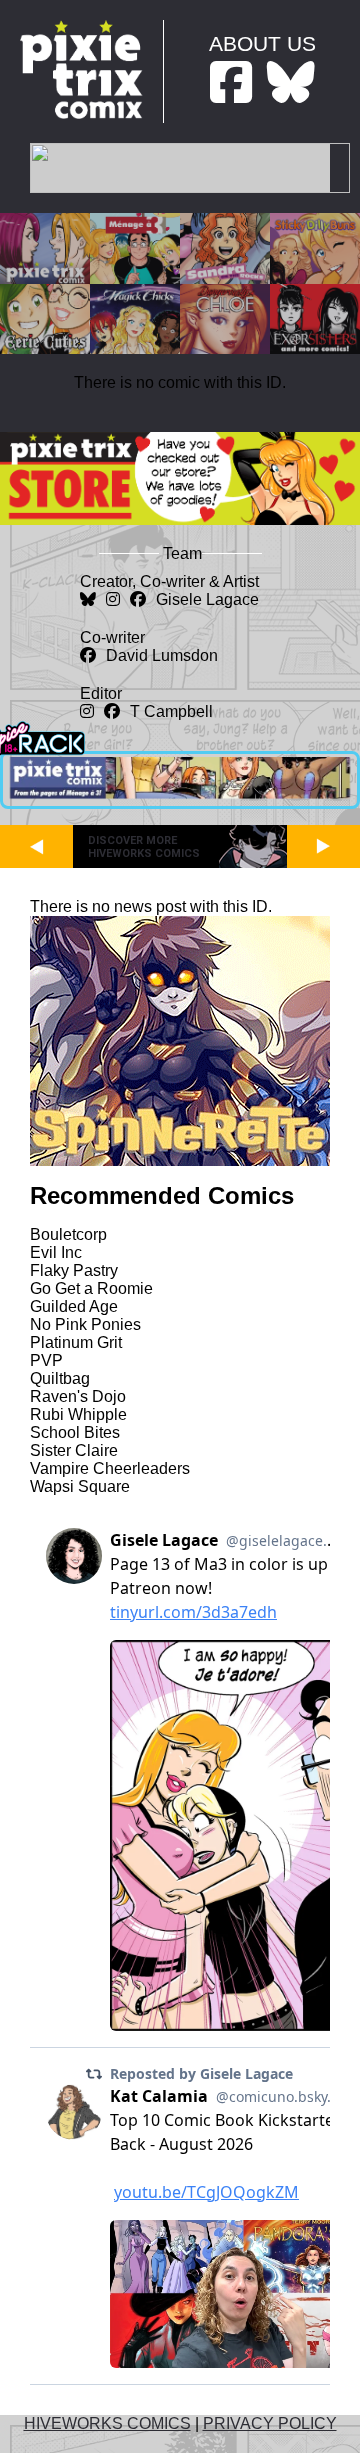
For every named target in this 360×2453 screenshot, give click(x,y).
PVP (46, 1360)
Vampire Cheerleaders (110, 1468)
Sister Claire (74, 1450)
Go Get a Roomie (91, 1288)
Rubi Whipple (78, 1414)
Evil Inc (56, 1252)
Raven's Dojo (78, 1396)
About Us (262, 43)
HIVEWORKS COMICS (107, 2423)
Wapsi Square (80, 1486)
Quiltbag (60, 1378)
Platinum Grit (76, 1342)
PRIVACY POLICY (270, 2423)
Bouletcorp (68, 1234)
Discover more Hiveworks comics (144, 847)
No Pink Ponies (85, 1324)
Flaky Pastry (74, 1270)
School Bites (75, 1432)
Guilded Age (74, 1306)
